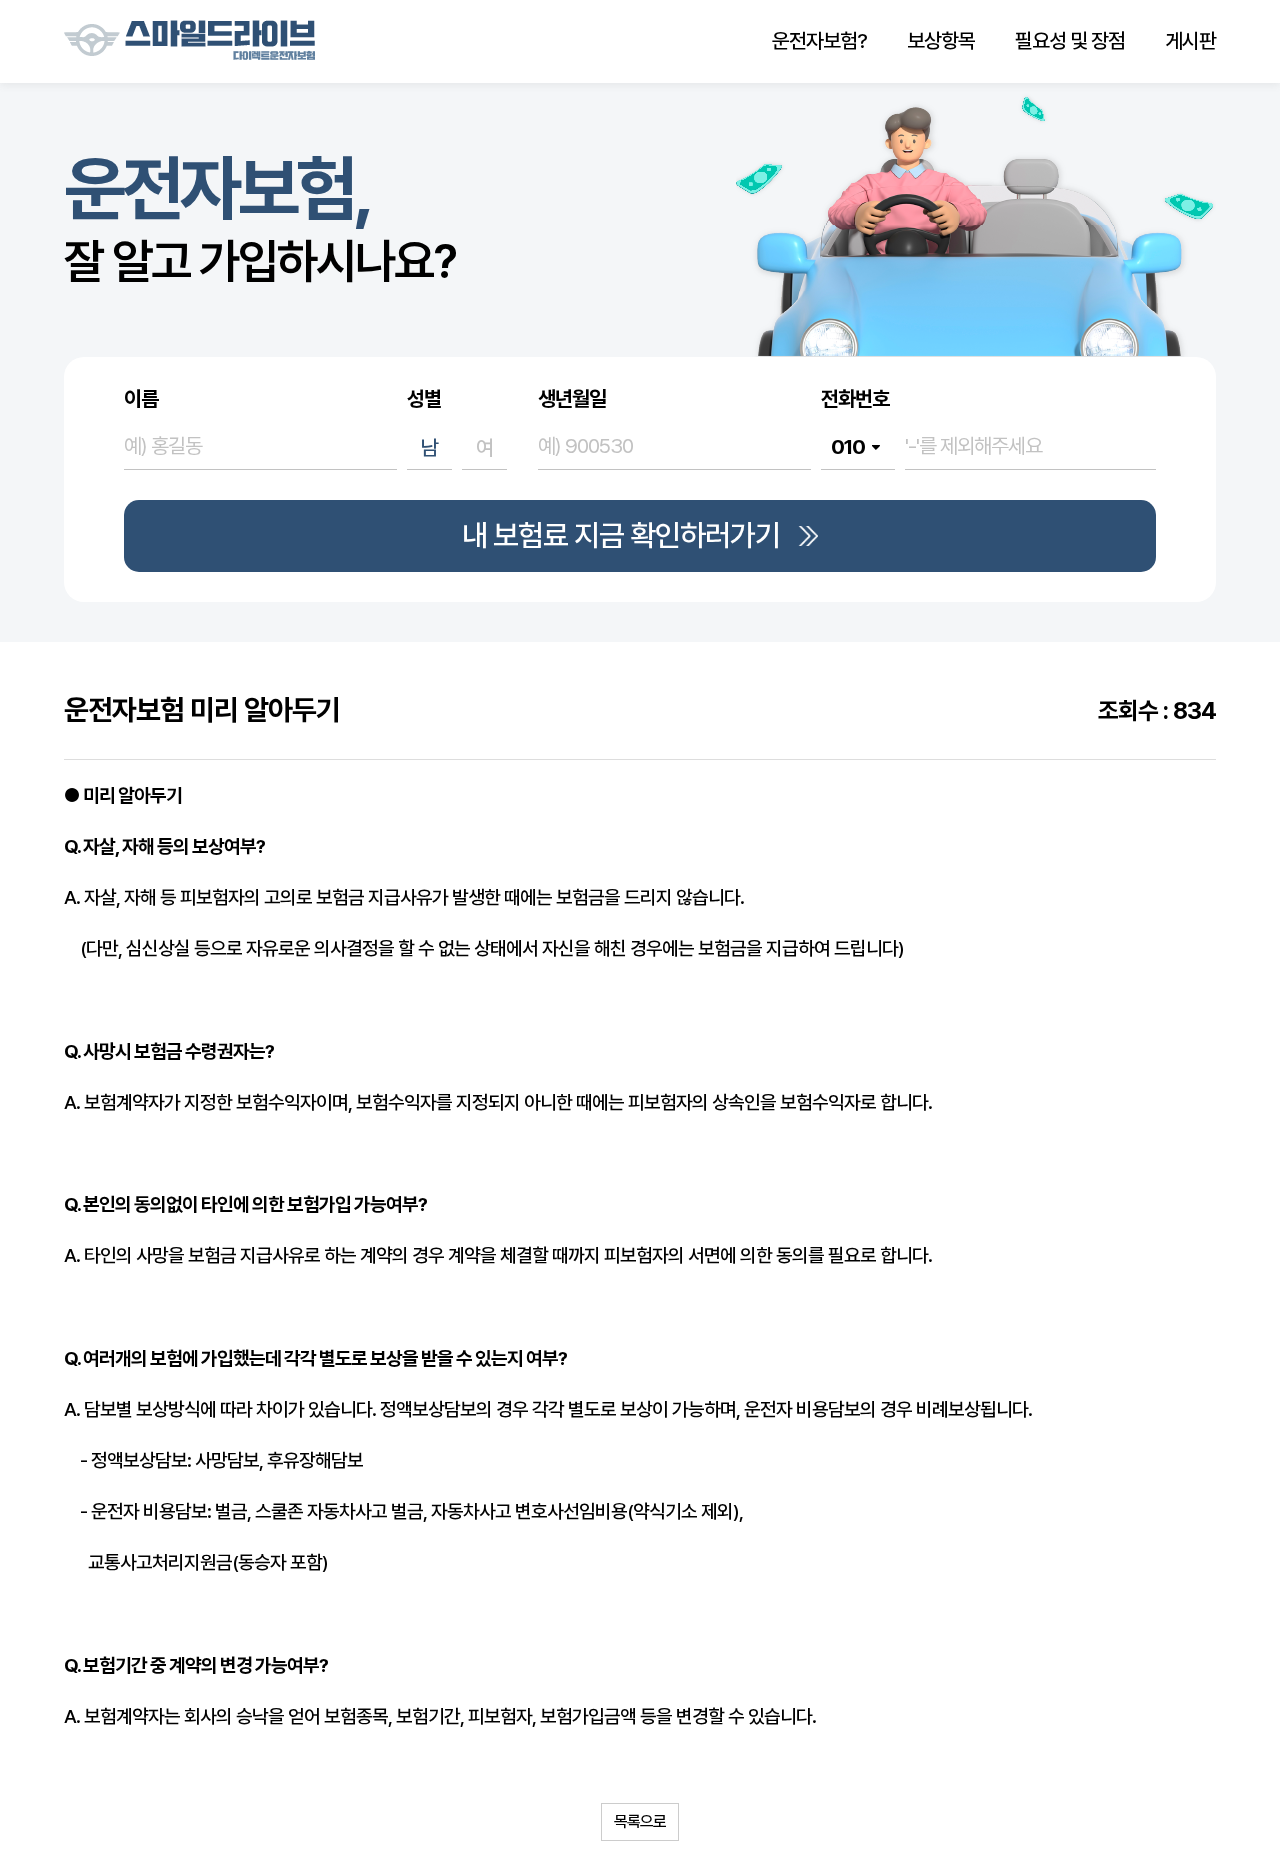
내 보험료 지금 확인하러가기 (621, 535)
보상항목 (941, 40)
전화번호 (855, 399)
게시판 (1190, 40)
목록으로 (640, 1821)
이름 (141, 399)
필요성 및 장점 (1070, 40)
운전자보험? (819, 40)
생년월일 (572, 399)
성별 (424, 399)
